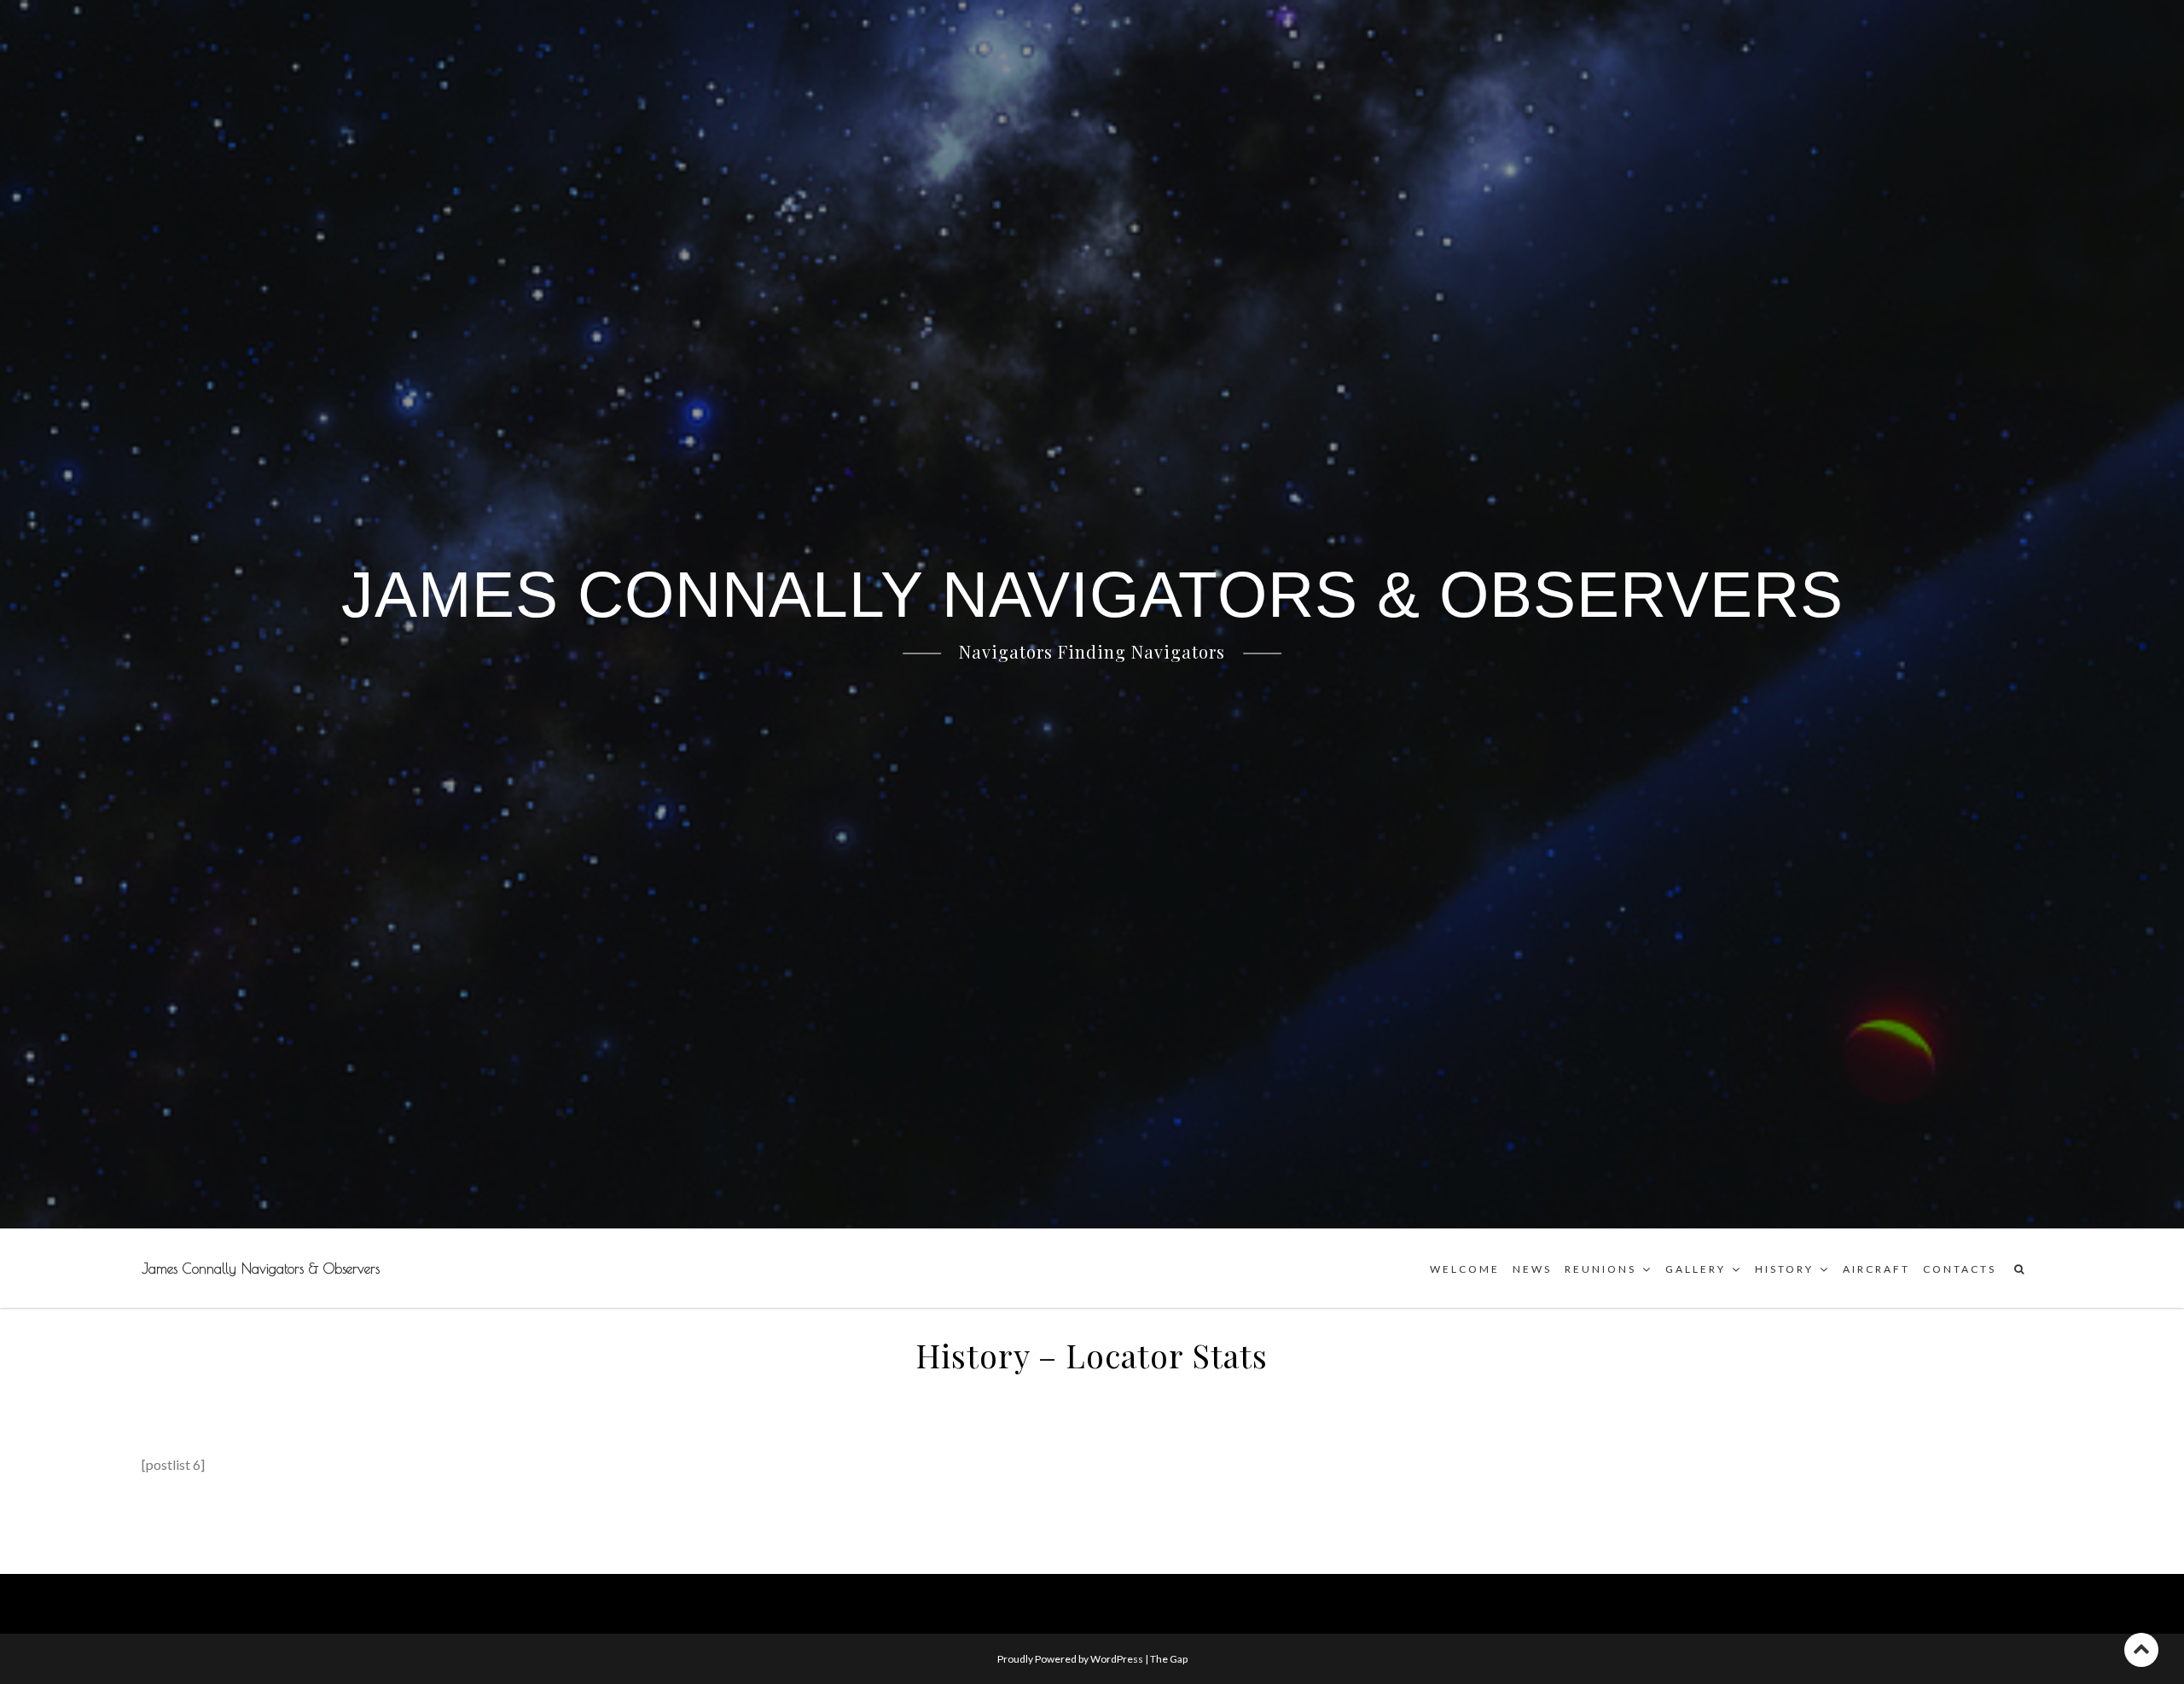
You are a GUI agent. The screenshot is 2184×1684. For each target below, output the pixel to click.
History (1784, 1269)
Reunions (1600, 1269)
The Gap (1169, 1659)
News (1532, 1269)
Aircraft (1876, 1269)
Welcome (1465, 1269)
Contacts (1960, 1269)
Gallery (1696, 1269)
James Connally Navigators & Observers (261, 1269)
